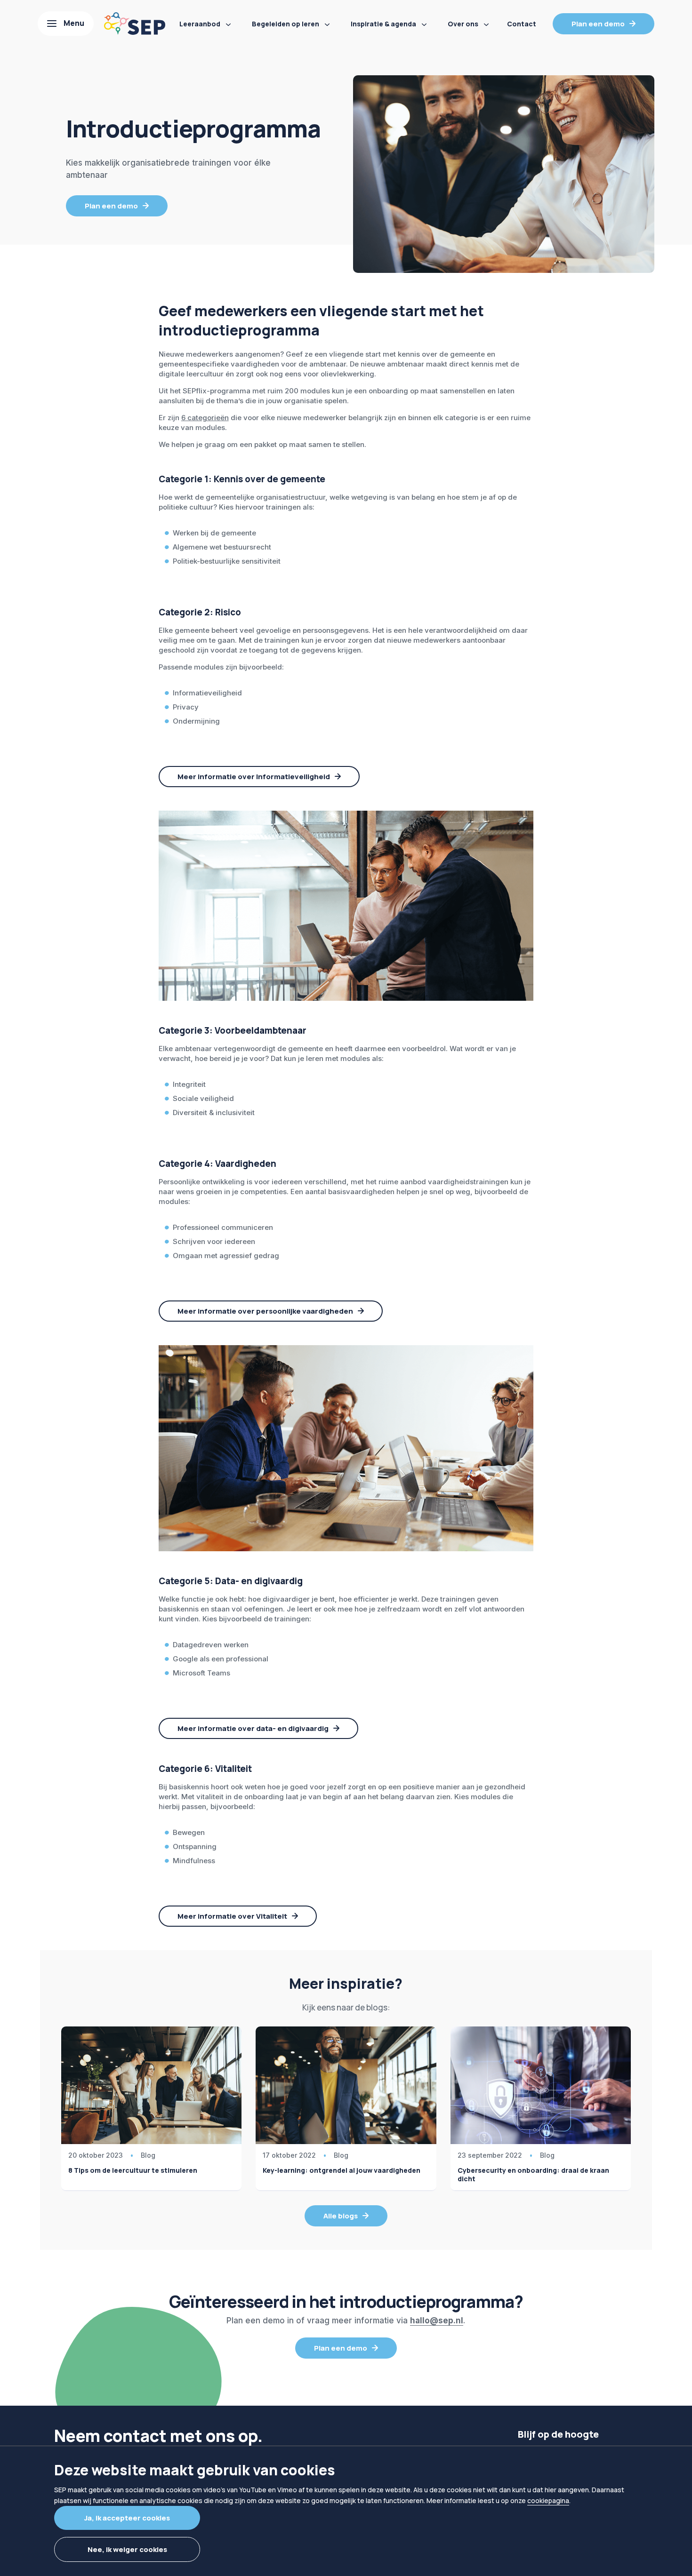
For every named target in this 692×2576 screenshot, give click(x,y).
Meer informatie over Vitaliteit (232, 1916)
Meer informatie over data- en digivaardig (253, 1728)
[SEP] (135, 24)
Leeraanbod (200, 24)
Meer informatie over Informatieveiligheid (254, 777)
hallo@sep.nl (437, 2321)
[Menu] (66, 24)
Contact (522, 24)
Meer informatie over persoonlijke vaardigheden (265, 1311)
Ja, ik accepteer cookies (127, 2518)
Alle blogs (341, 2216)
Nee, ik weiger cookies (127, 2549)
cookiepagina (548, 2500)
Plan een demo (598, 24)
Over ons (463, 24)
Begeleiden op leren (286, 24)
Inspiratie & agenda (383, 24)
